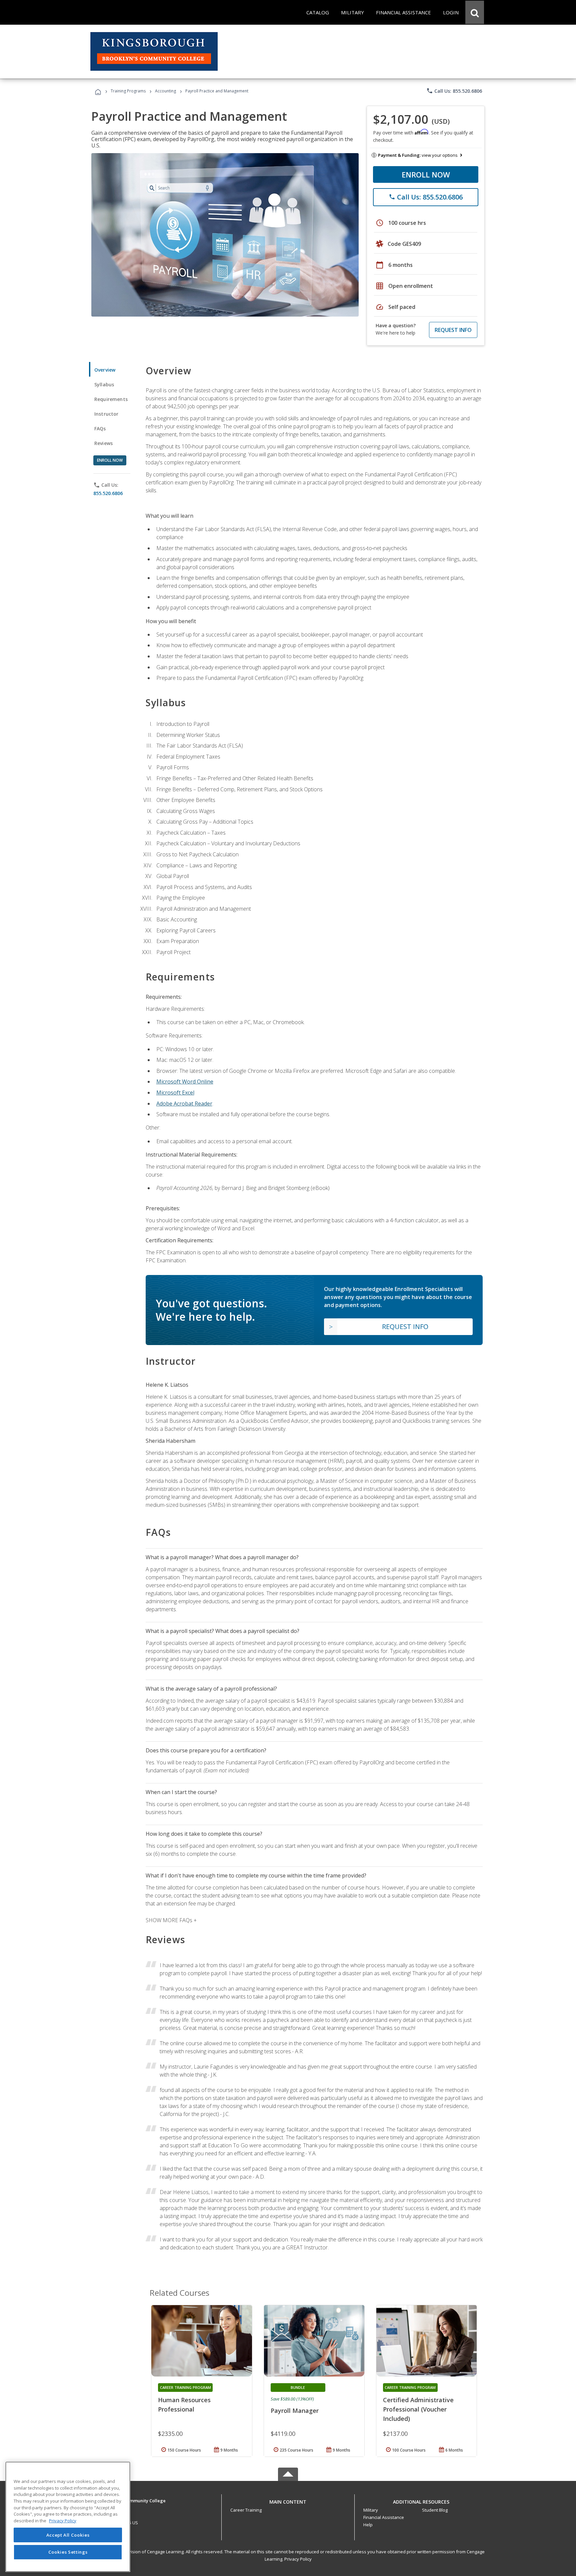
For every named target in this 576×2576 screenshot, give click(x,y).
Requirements (111, 399)
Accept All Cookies (68, 2535)
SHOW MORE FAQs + (171, 1920)
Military (371, 2510)
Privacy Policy (298, 2559)
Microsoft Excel (175, 1093)
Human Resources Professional (184, 2405)
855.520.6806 (108, 493)
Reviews (103, 443)
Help (368, 2525)
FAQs (100, 428)
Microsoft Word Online (185, 1082)
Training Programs (128, 91)
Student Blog (435, 2510)
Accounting (165, 91)
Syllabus (104, 384)
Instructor (106, 414)
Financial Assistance (384, 2517)
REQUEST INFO (453, 330)
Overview (105, 370)
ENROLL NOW (426, 174)
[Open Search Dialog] (475, 12)
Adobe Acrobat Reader (184, 1104)
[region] (68, 2517)
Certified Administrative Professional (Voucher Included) (418, 2409)
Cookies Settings (68, 2552)
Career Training (246, 2510)
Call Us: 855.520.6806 (454, 91)
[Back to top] (288, 2500)
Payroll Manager (295, 2411)
